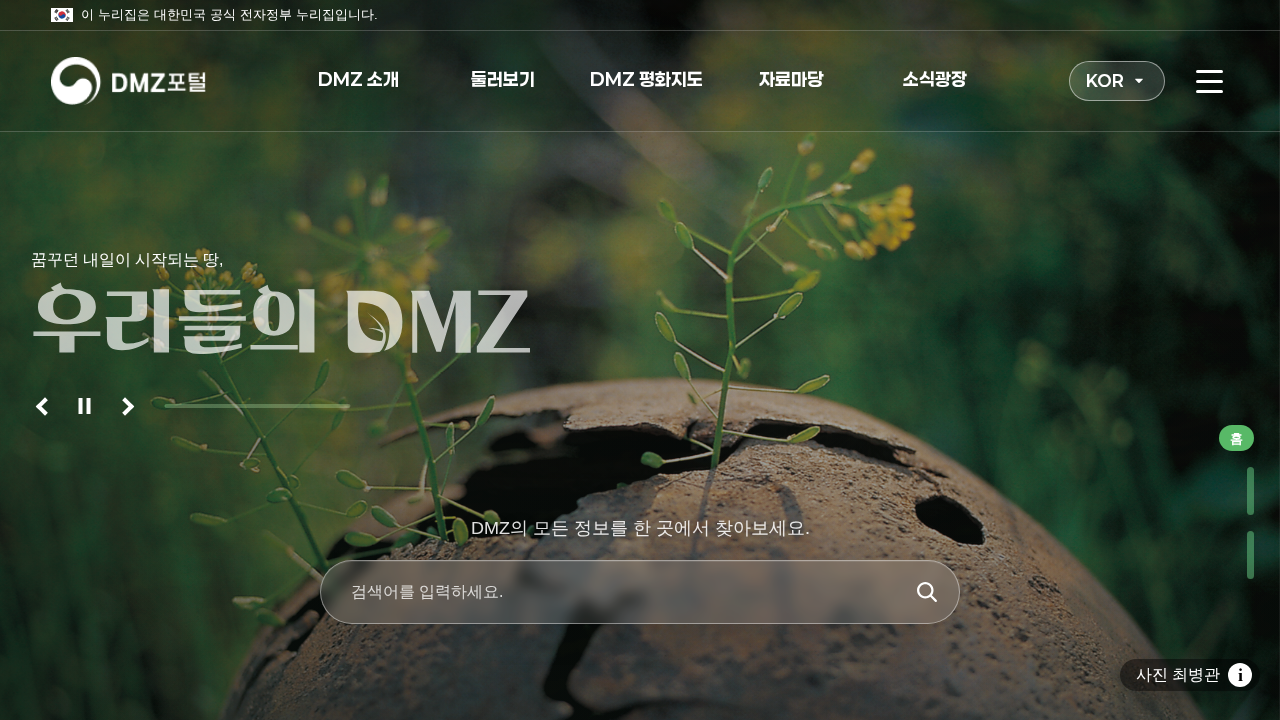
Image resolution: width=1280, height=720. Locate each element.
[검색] (927, 592)
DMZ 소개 (358, 79)
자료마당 (791, 79)
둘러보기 (503, 79)
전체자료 (1233, 555)
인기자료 (1233, 491)
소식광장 (935, 79)
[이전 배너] (45, 406)
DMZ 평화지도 (646, 79)
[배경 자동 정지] (85, 406)
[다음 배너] (125, 406)
